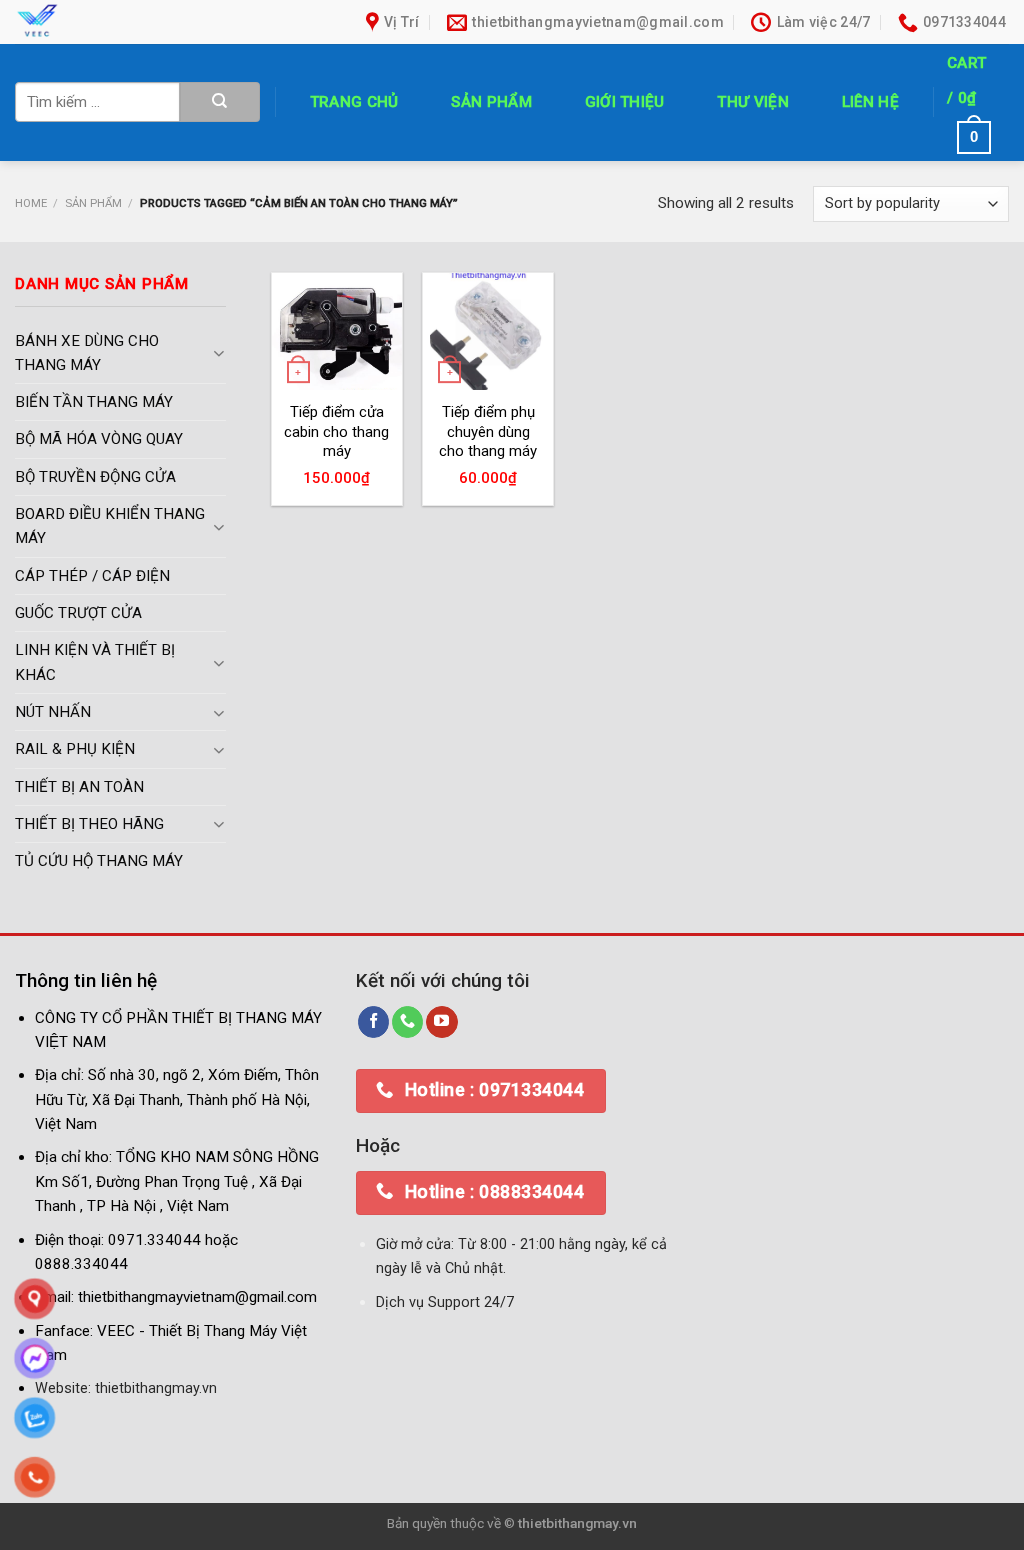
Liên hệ (870, 102)
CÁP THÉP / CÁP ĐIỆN (92, 576)
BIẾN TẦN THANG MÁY (94, 403)
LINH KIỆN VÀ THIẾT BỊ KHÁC (95, 663)
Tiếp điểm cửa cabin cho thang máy (336, 431)
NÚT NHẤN (53, 712)
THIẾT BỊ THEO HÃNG (89, 824)
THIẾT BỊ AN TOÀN (79, 787)
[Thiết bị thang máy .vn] (153, 22)
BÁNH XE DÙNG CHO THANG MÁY (87, 353)
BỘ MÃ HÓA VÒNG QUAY (99, 440)
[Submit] (220, 102)
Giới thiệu (625, 102)
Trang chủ (354, 102)
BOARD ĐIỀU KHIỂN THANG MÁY (110, 527)
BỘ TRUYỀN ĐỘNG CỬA (95, 477)
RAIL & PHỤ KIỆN (75, 750)
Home (31, 203)
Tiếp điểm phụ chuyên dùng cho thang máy (488, 431)
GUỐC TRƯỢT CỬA (78, 614)
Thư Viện (752, 102)
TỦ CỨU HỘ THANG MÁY (99, 862)
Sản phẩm (491, 102)
